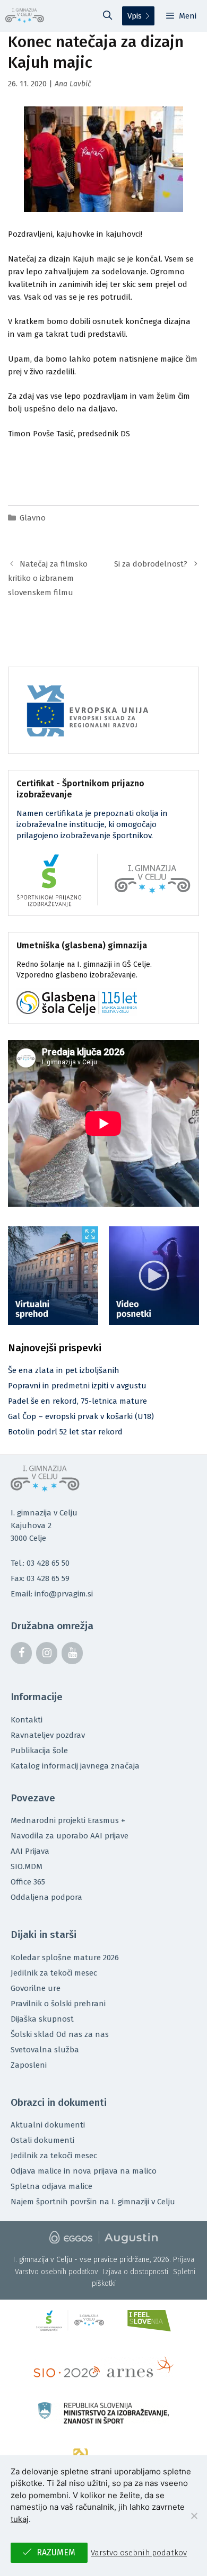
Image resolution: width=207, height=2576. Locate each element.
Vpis (135, 16)
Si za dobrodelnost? (151, 564)
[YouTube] (72, 1653)
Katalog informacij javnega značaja (75, 1766)
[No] (194, 2516)
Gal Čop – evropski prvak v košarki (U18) (81, 1416)
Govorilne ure (36, 1988)
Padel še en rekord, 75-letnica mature (77, 1401)
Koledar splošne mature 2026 (65, 1958)
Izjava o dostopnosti (136, 2272)
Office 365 (28, 1882)
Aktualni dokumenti (48, 2125)
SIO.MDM (27, 1866)
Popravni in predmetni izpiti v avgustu (77, 1386)
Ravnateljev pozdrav (48, 1735)
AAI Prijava (30, 1851)
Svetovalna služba (45, 2050)
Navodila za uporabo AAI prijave (70, 1836)
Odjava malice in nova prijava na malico (84, 2171)
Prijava (184, 2260)
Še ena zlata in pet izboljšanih (64, 1370)
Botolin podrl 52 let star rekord (65, 1432)
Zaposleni (29, 2065)
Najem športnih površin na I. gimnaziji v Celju (93, 2202)
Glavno (33, 518)
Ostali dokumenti (42, 2140)
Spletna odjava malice (51, 2186)
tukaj (20, 2519)
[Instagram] (47, 1653)
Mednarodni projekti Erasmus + (68, 1820)
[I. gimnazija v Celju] (25, 16)
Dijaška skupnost (42, 2019)
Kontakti (27, 1720)
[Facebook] (21, 1653)
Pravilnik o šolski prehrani (58, 2004)
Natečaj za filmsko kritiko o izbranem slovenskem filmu (48, 578)
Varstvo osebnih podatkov (57, 2272)
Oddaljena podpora (46, 1897)
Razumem (56, 2552)
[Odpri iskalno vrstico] (108, 16)
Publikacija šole (39, 1751)
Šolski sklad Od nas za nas (60, 2034)
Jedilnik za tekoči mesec (54, 1973)
